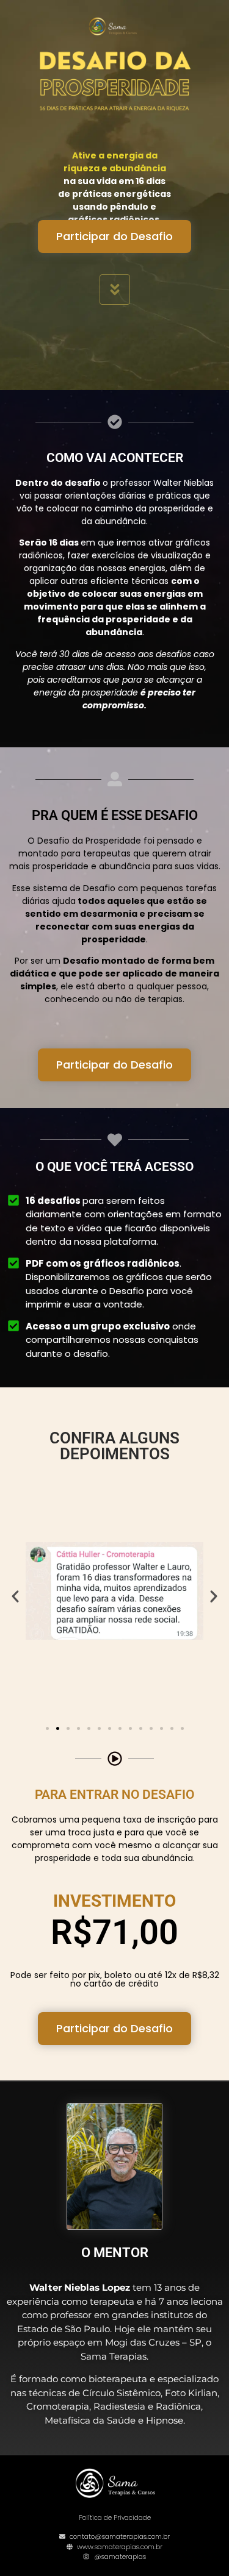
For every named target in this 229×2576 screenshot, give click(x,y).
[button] (15, 1596)
